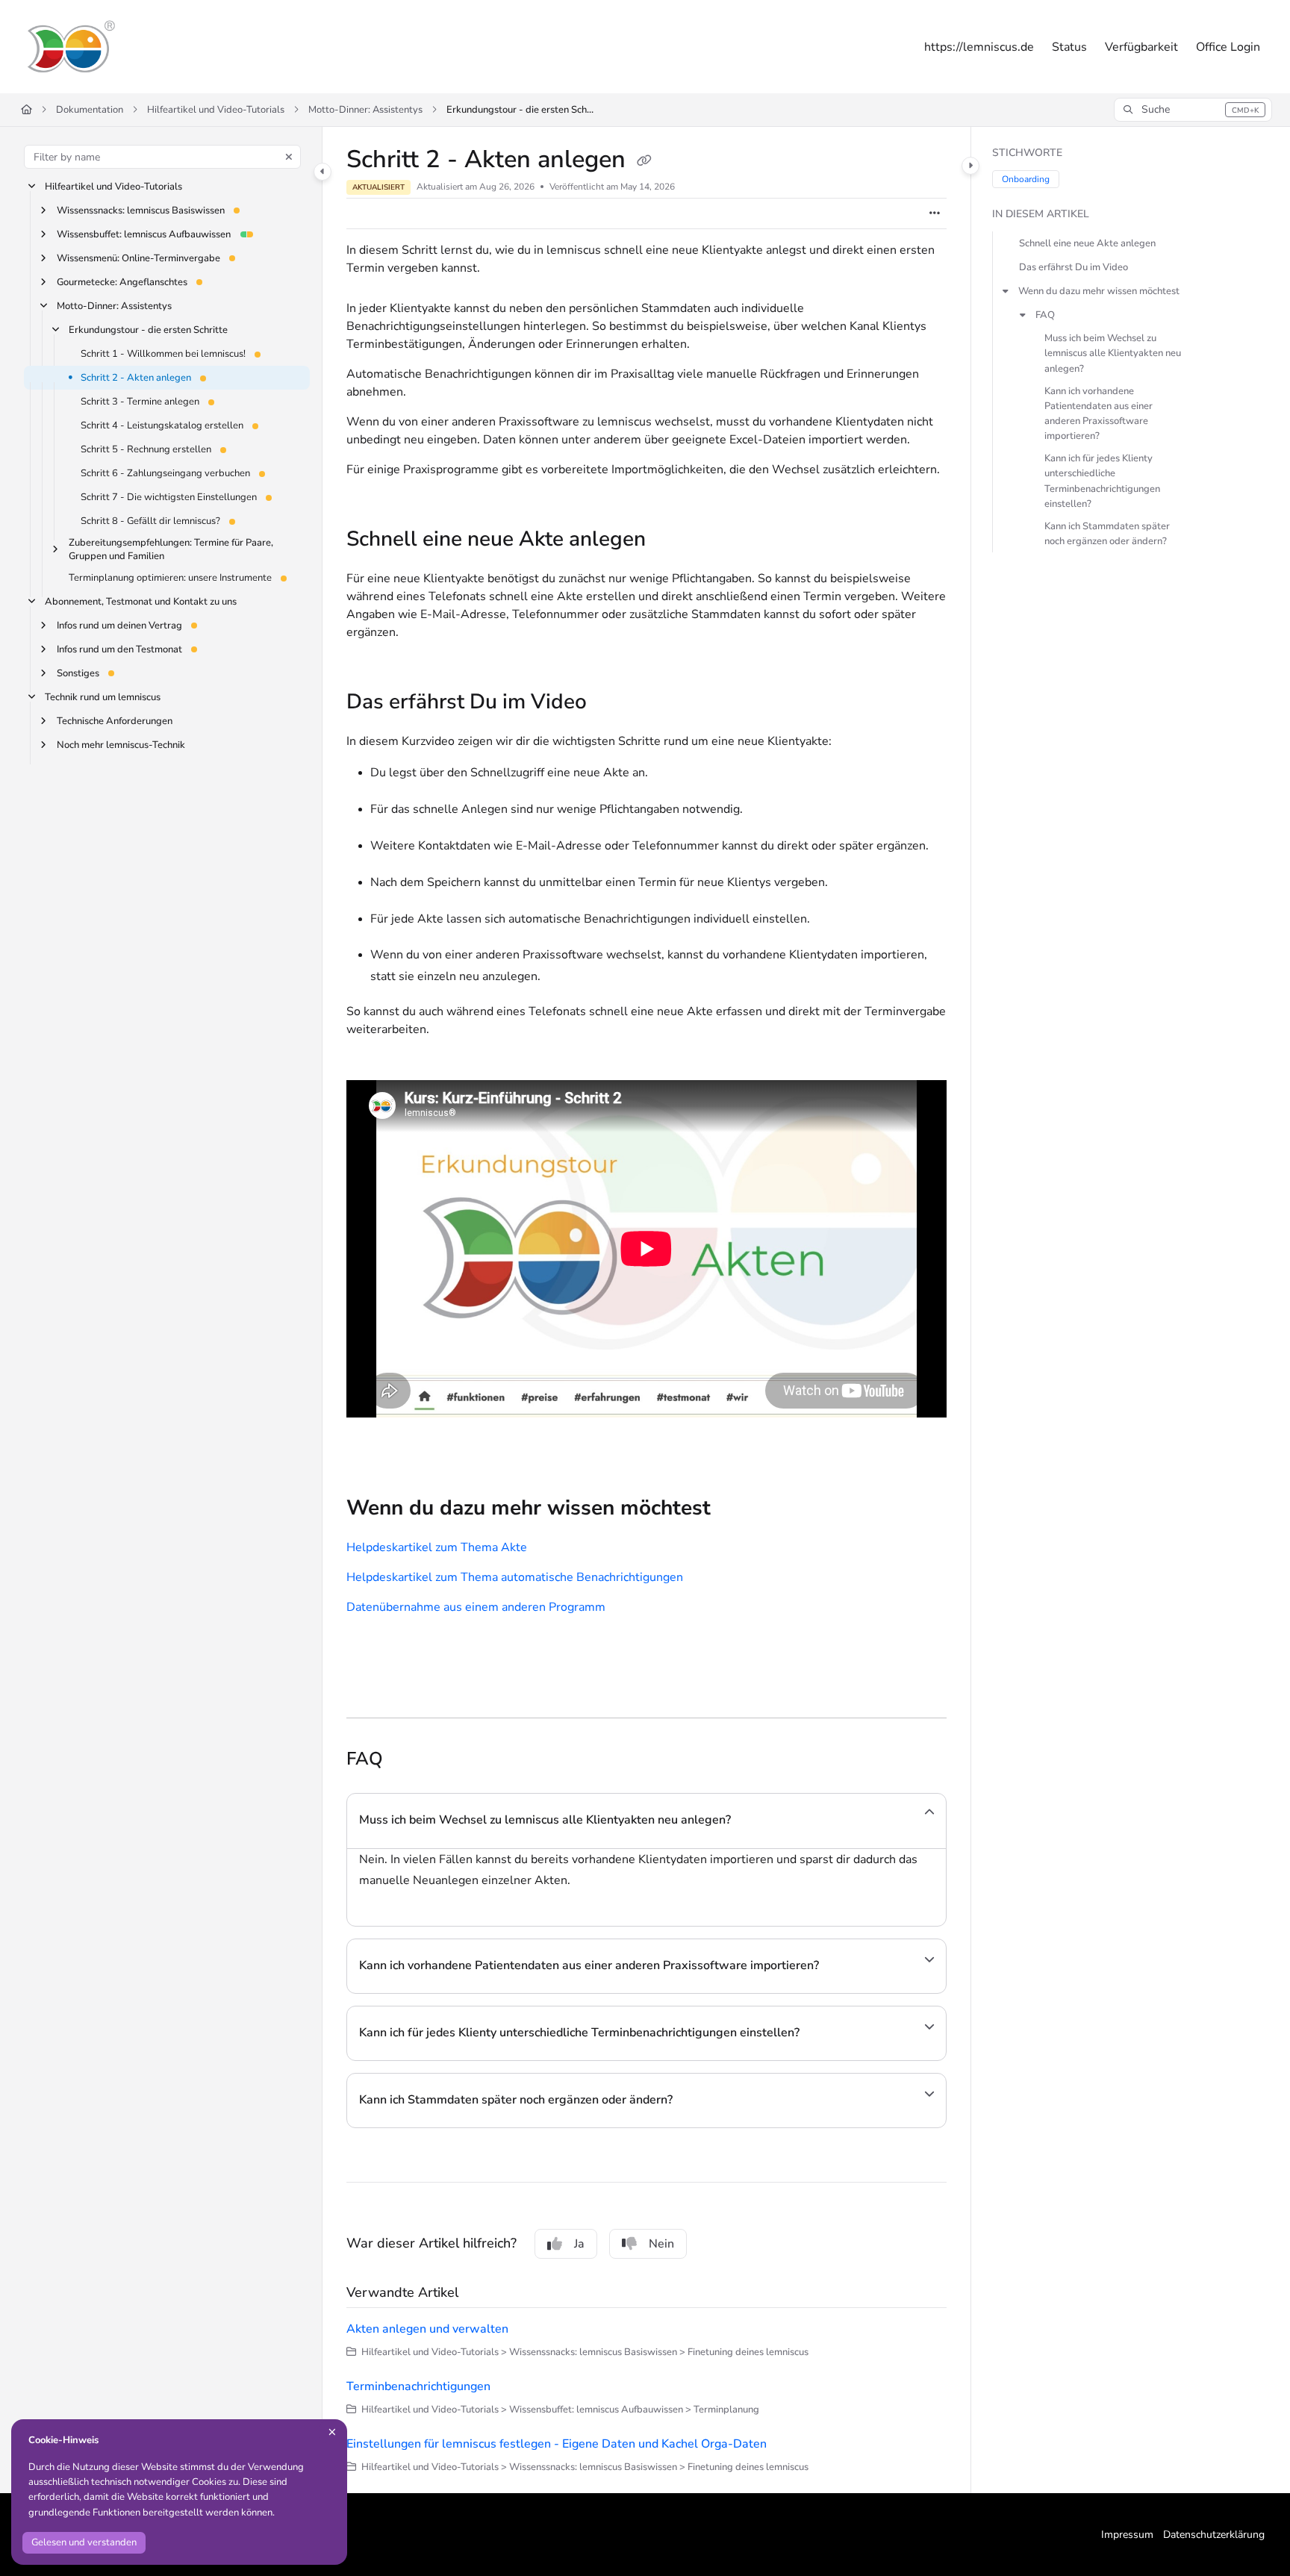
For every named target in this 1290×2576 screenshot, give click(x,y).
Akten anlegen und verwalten (427, 2329)
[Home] (70, 47)
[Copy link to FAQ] (407, 1760)
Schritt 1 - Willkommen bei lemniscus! (163, 354)
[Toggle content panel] (970, 166)
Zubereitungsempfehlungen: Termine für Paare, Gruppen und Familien (171, 549)
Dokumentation (90, 110)
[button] (1193, 110)
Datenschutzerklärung (1214, 2535)
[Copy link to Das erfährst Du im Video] (611, 704)
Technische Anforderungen (115, 722)
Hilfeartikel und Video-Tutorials (216, 110)
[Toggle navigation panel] (322, 172)
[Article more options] (935, 213)
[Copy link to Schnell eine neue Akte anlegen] (670, 541)
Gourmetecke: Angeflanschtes (122, 282)
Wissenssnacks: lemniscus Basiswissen (141, 210)
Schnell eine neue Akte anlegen (1087, 243)
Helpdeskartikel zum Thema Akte (437, 1547)
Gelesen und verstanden (84, 2542)
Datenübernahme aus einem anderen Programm (476, 1607)
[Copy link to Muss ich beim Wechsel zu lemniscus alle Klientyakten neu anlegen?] (755, 1821)
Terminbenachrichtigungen (418, 2386)
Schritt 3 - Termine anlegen (140, 402)
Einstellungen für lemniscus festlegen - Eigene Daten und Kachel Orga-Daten (557, 2444)
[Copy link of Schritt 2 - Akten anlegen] (644, 161)
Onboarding (1026, 179)
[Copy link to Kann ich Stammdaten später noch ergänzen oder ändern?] (697, 2101)
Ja (579, 2244)
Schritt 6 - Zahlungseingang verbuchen (165, 473)
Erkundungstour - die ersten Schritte (521, 110)
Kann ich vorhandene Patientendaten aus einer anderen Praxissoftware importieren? (1099, 414)
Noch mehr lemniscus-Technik (121, 746)
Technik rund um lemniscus (103, 698)
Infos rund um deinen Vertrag (119, 626)
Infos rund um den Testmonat (119, 650)
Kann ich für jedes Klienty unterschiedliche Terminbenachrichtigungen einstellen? (1102, 481)
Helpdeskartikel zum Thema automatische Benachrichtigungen (515, 1577)
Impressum (1127, 2535)
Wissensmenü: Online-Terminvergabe (138, 258)
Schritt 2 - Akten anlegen (136, 378)
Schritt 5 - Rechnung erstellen (146, 449)
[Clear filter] (289, 157)
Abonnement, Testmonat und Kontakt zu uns (141, 602)
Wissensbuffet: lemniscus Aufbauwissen (144, 234)
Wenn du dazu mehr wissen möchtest (1099, 291)
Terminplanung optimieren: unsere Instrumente (170, 578)
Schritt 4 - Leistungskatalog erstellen (162, 425)
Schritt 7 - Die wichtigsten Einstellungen (169, 497)
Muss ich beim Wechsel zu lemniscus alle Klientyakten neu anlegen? (1113, 354)
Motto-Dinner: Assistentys (365, 110)
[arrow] (1006, 291)
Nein (661, 2244)
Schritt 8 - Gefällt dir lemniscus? (150, 521)
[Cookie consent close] (332, 2432)
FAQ (1045, 315)
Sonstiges (78, 674)
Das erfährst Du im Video (1074, 267)
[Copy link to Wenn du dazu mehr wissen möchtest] (735, 1510)
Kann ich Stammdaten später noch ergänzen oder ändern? (1107, 534)
